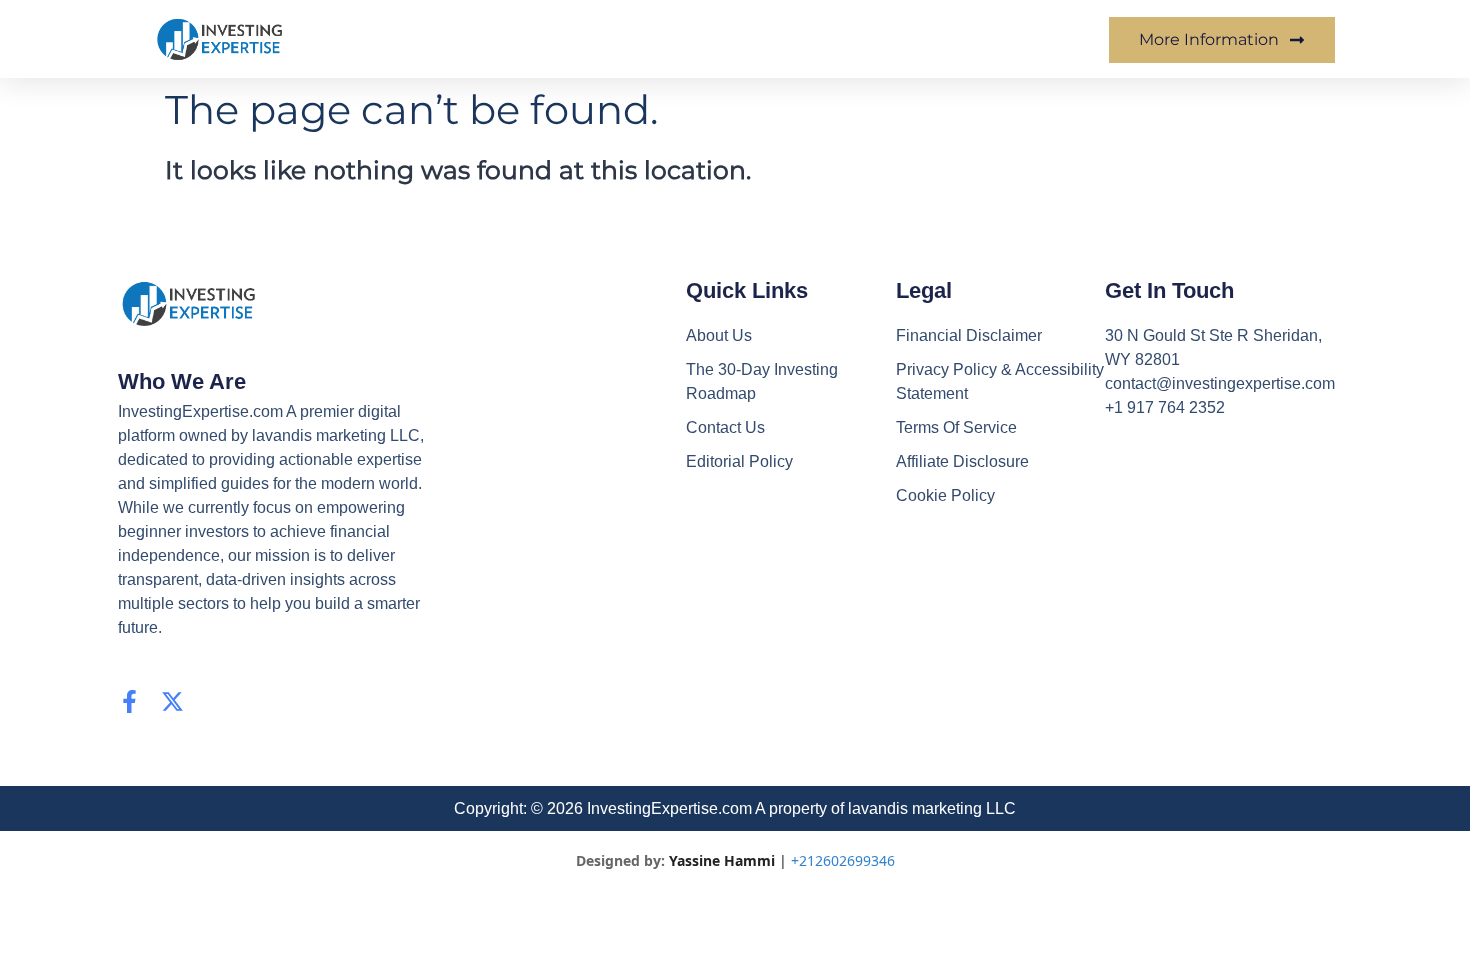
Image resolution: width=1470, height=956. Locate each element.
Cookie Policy (945, 495)
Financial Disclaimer (969, 335)
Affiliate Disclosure (962, 461)
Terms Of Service (956, 427)
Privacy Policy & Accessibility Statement (1000, 381)
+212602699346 (843, 860)
